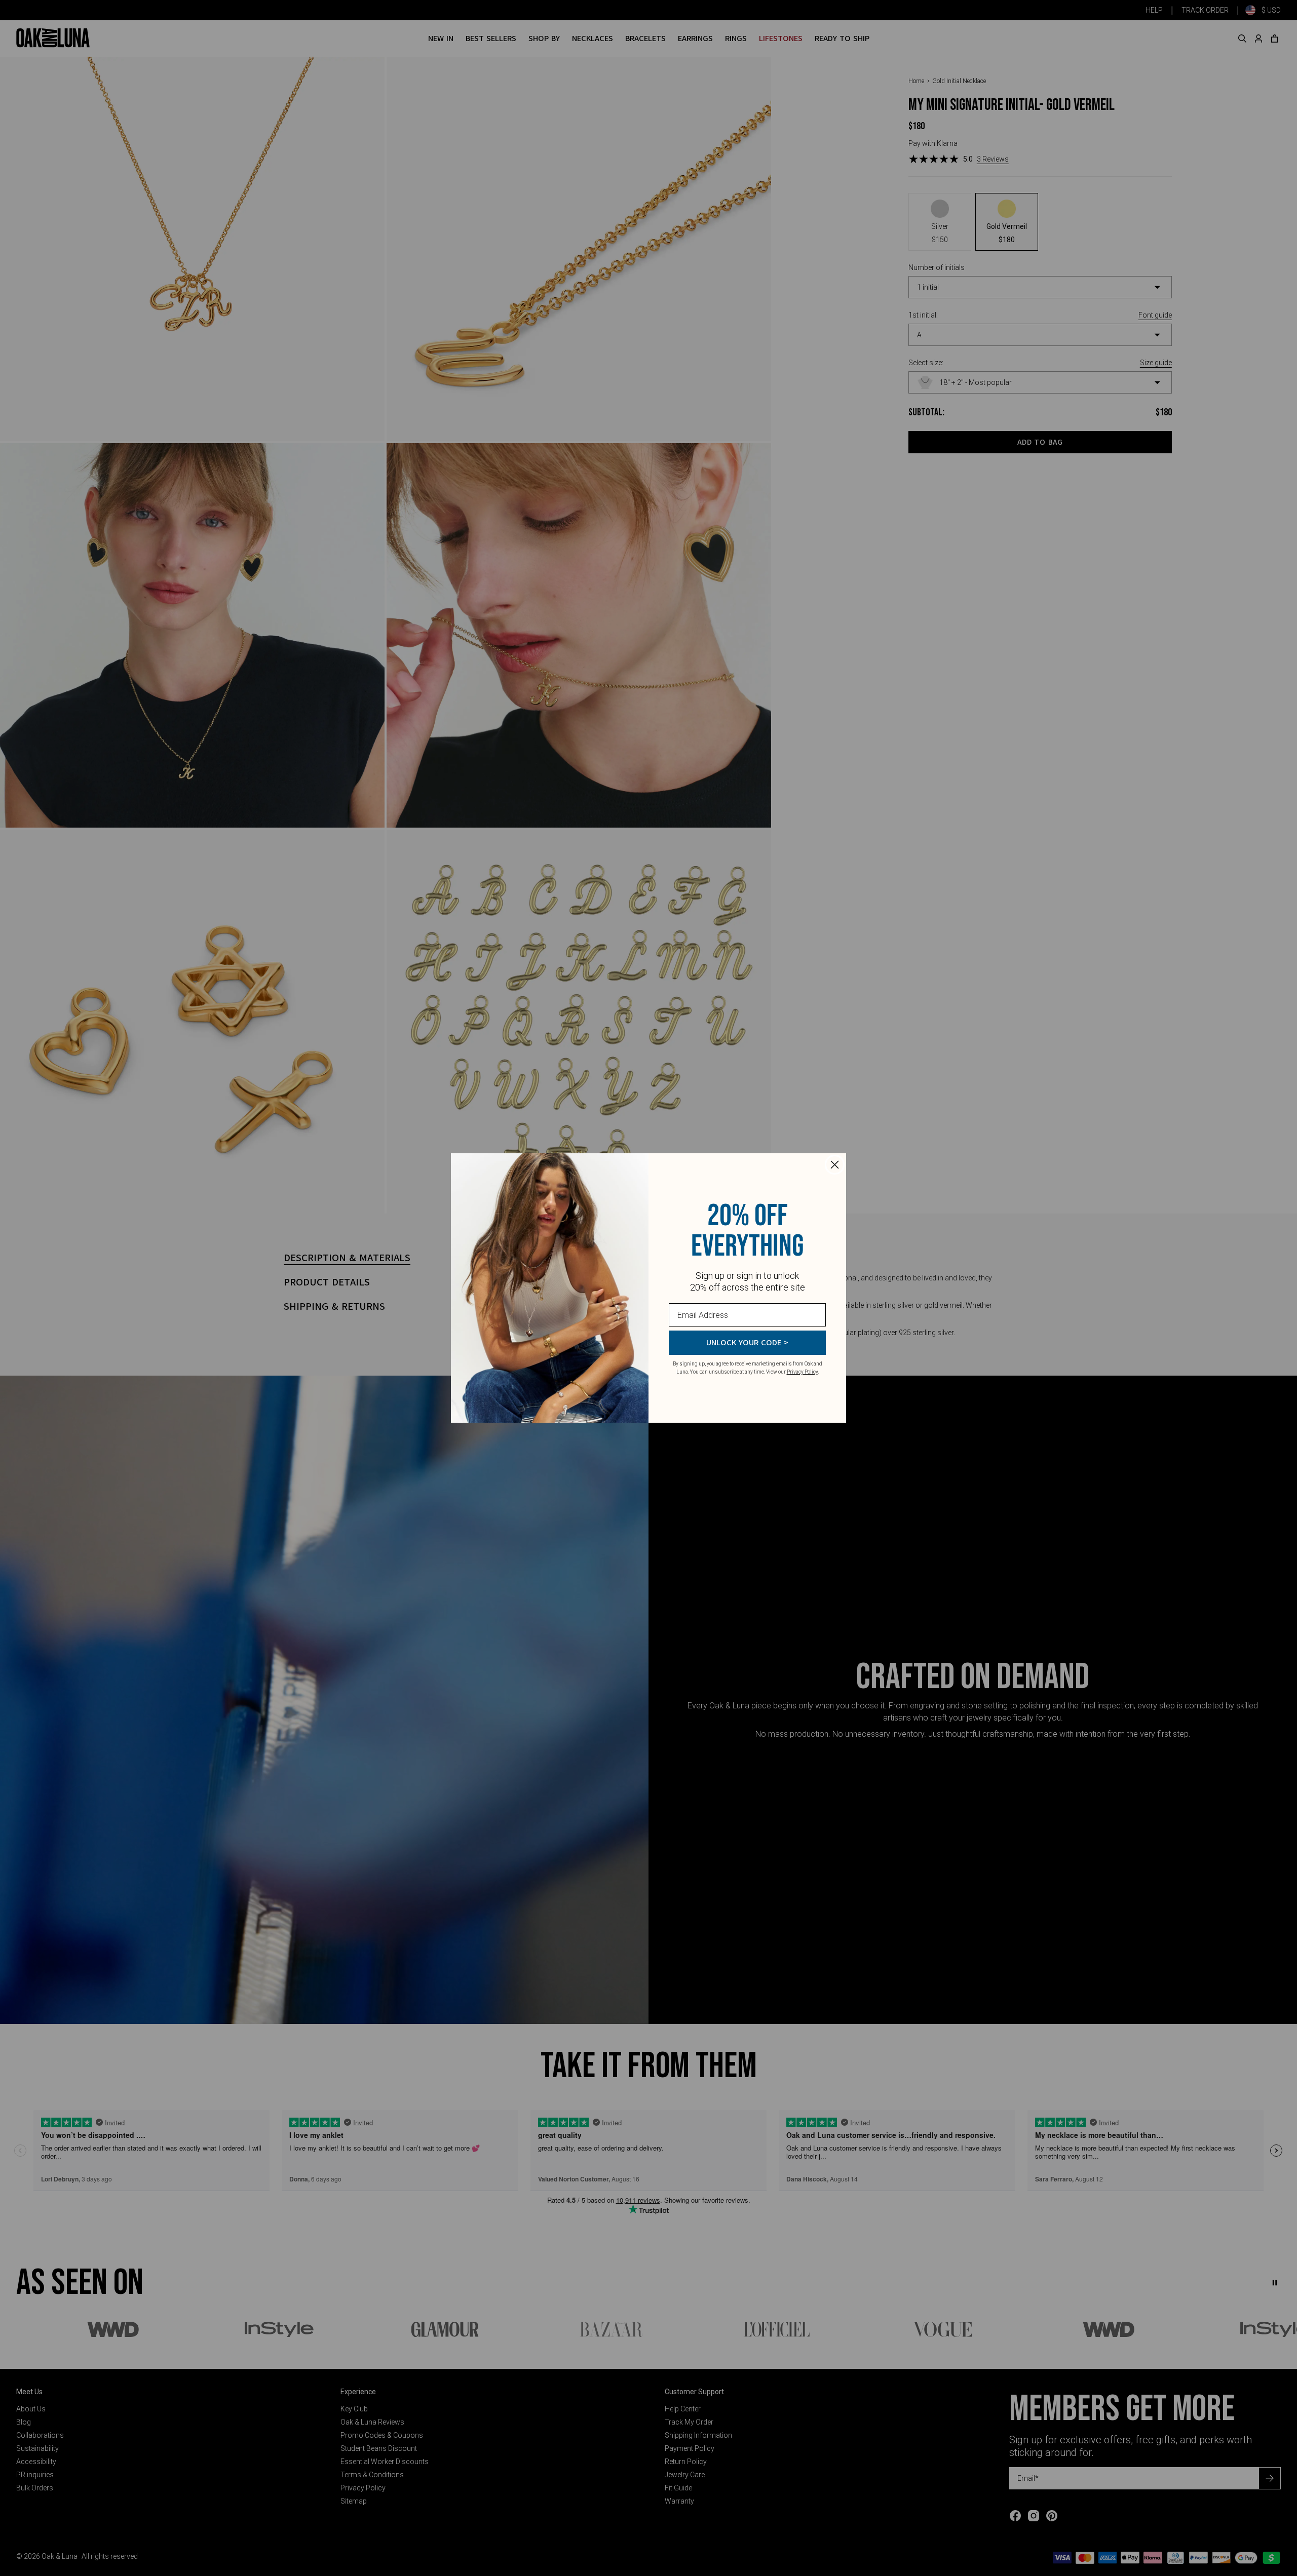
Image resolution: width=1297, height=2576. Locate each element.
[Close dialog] (835, 1165)
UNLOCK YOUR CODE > (747, 1343)
